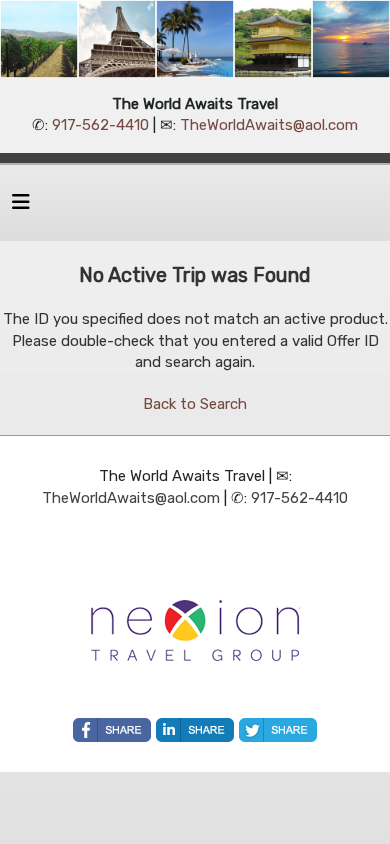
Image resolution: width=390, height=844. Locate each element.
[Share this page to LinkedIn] (195, 730)
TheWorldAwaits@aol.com (269, 125)
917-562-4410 (100, 125)
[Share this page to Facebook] (112, 730)
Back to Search (195, 404)
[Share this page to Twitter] (278, 730)
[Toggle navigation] (21, 207)
